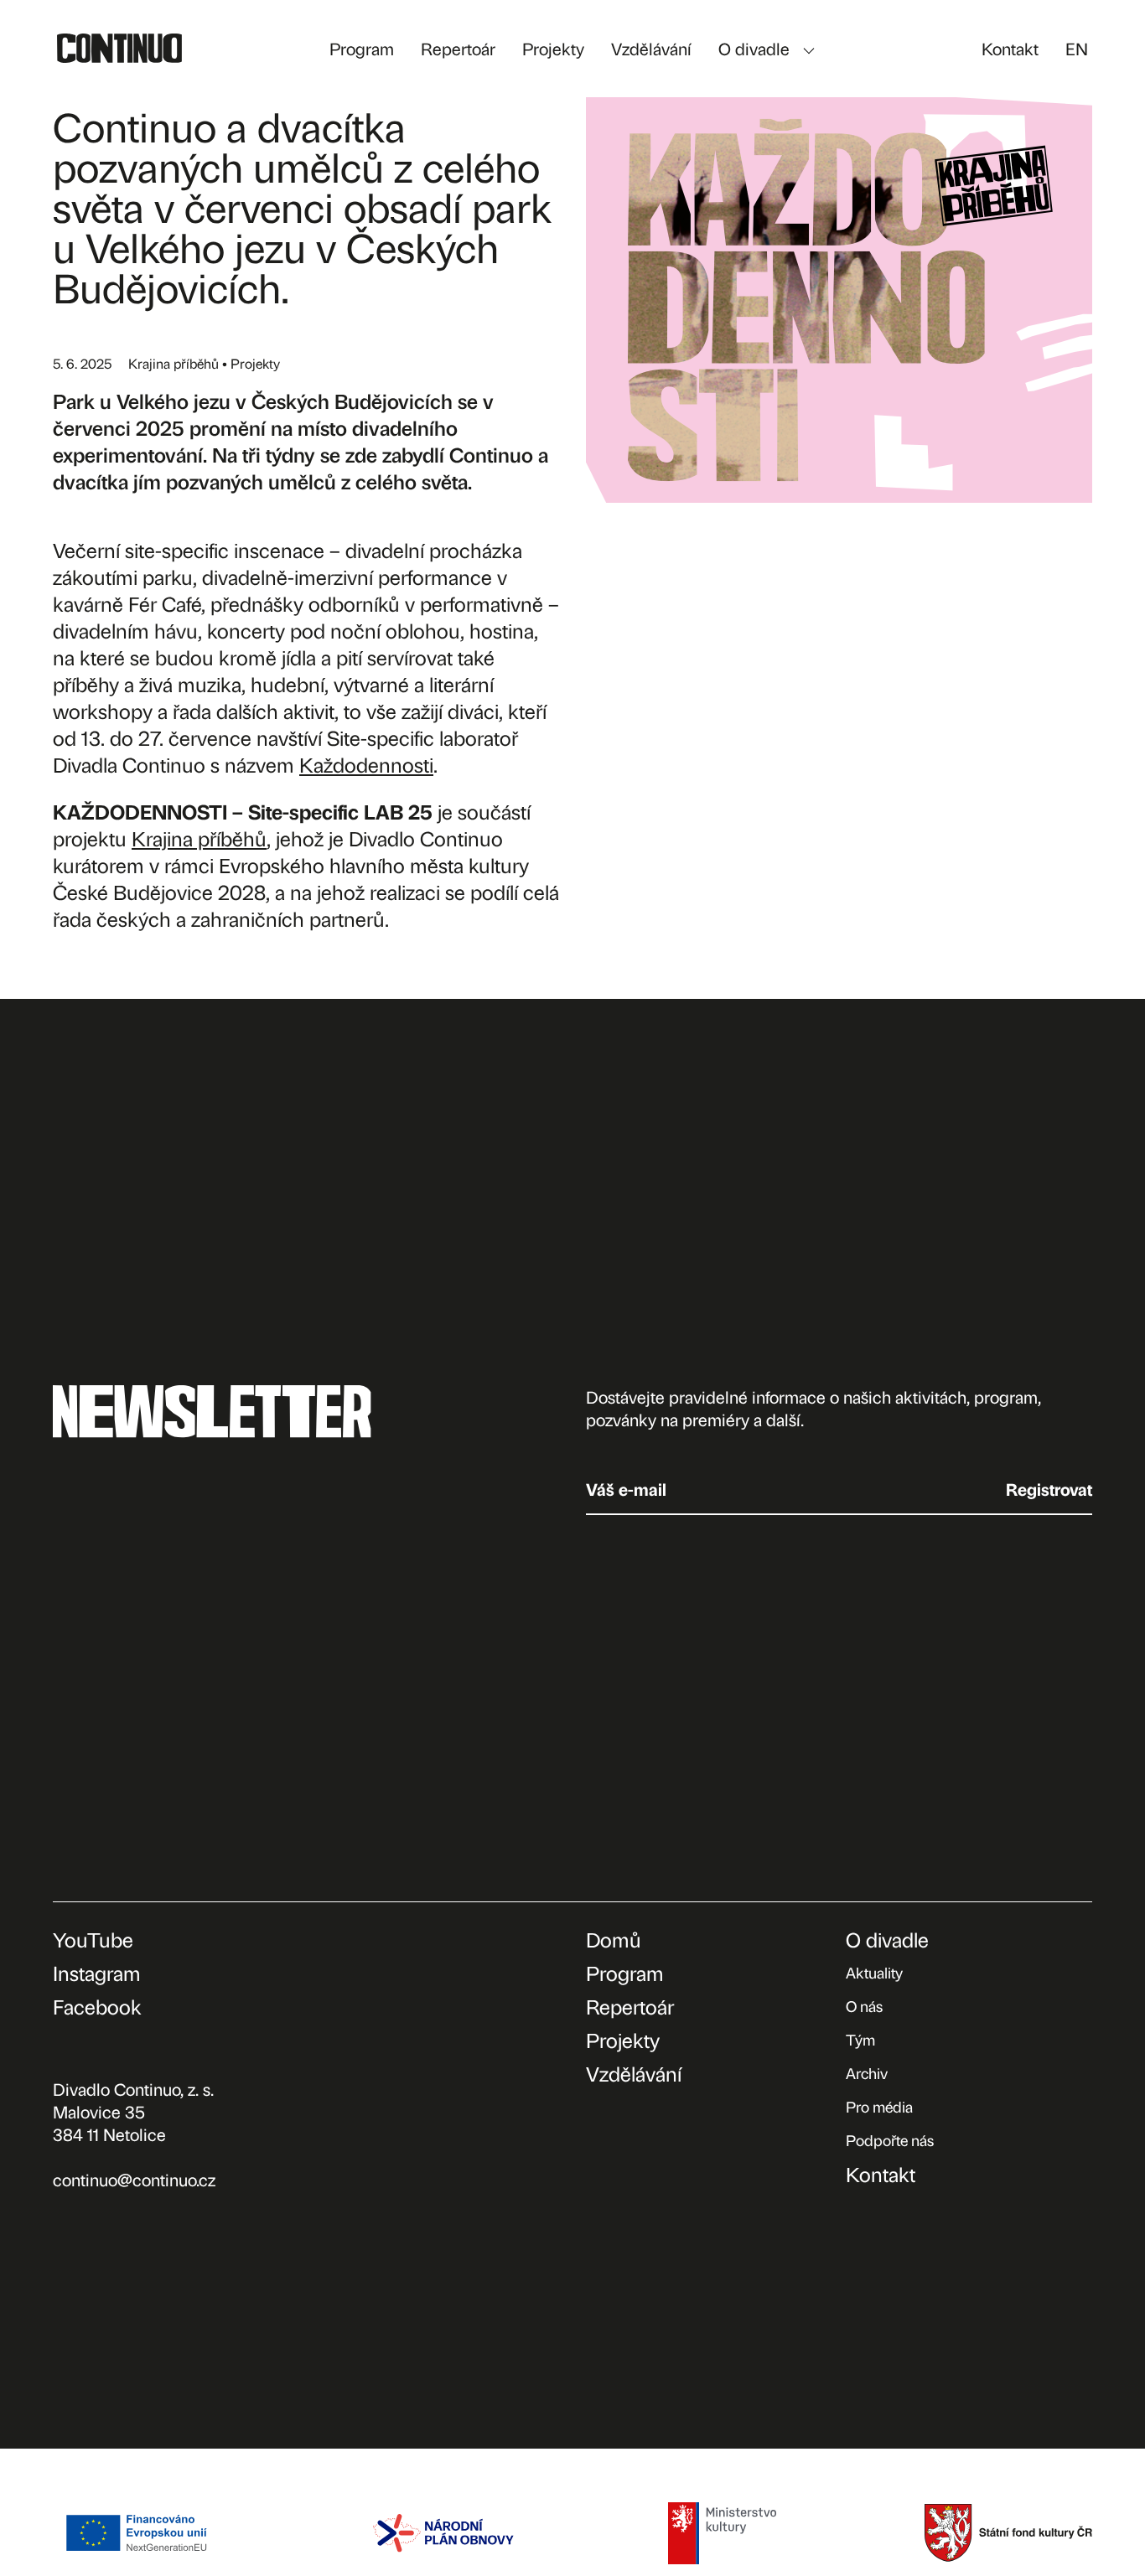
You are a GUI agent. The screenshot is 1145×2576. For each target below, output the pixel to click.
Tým (860, 2039)
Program (362, 48)
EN (1077, 48)
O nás (864, 2006)
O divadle (754, 48)
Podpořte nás (890, 2140)
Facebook (97, 2006)
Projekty (553, 48)
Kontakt (1010, 48)
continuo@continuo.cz (134, 2179)
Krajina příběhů (199, 838)
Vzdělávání (651, 48)
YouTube (93, 1939)
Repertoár (458, 48)
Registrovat (1049, 1489)
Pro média (879, 2106)
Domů (614, 1939)
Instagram (97, 1973)
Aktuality (874, 1972)
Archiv (867, 2073)
